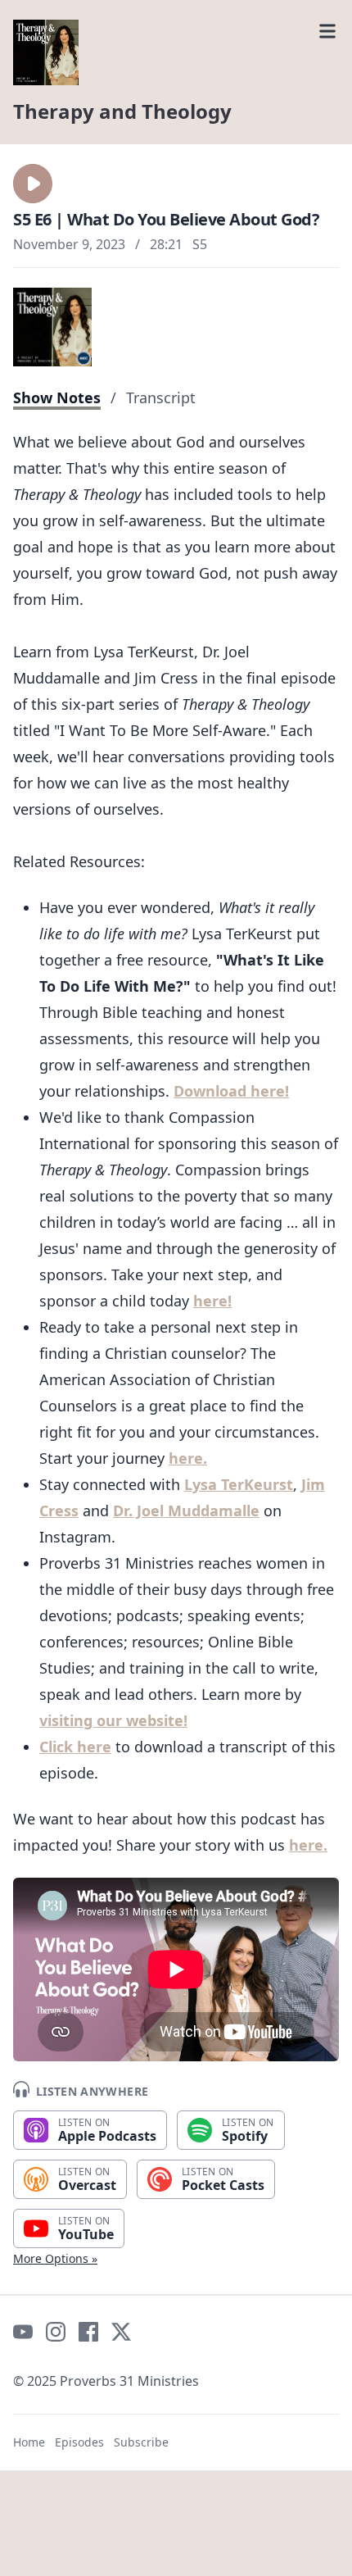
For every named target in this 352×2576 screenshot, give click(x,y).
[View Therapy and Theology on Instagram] (56, 2332)
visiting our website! (113, 1720)
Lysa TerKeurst (239, 1484)
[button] (33, 184)
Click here (75, 1747)
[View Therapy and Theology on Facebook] (88, 2332)
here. (188, 1458)
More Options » (55, 2258)
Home (29, 2442)
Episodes (79, 2442)
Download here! (231, 1091)
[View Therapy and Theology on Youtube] (23, 2332)
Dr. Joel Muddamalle (186, 1511)
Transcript (161, 398)
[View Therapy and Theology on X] (121, 2332)
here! (212, 1301)
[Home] (176, 52)
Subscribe (141, 2442)
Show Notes (57, 398)
